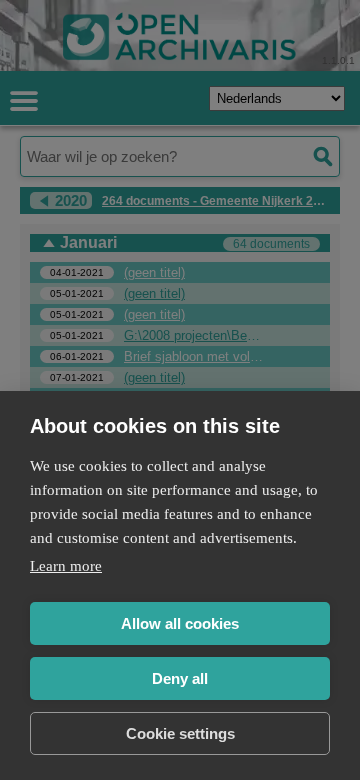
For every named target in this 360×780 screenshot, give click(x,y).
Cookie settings (180, 733)
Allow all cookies (180, 623)
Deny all (180, 678)
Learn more (66, 566)
